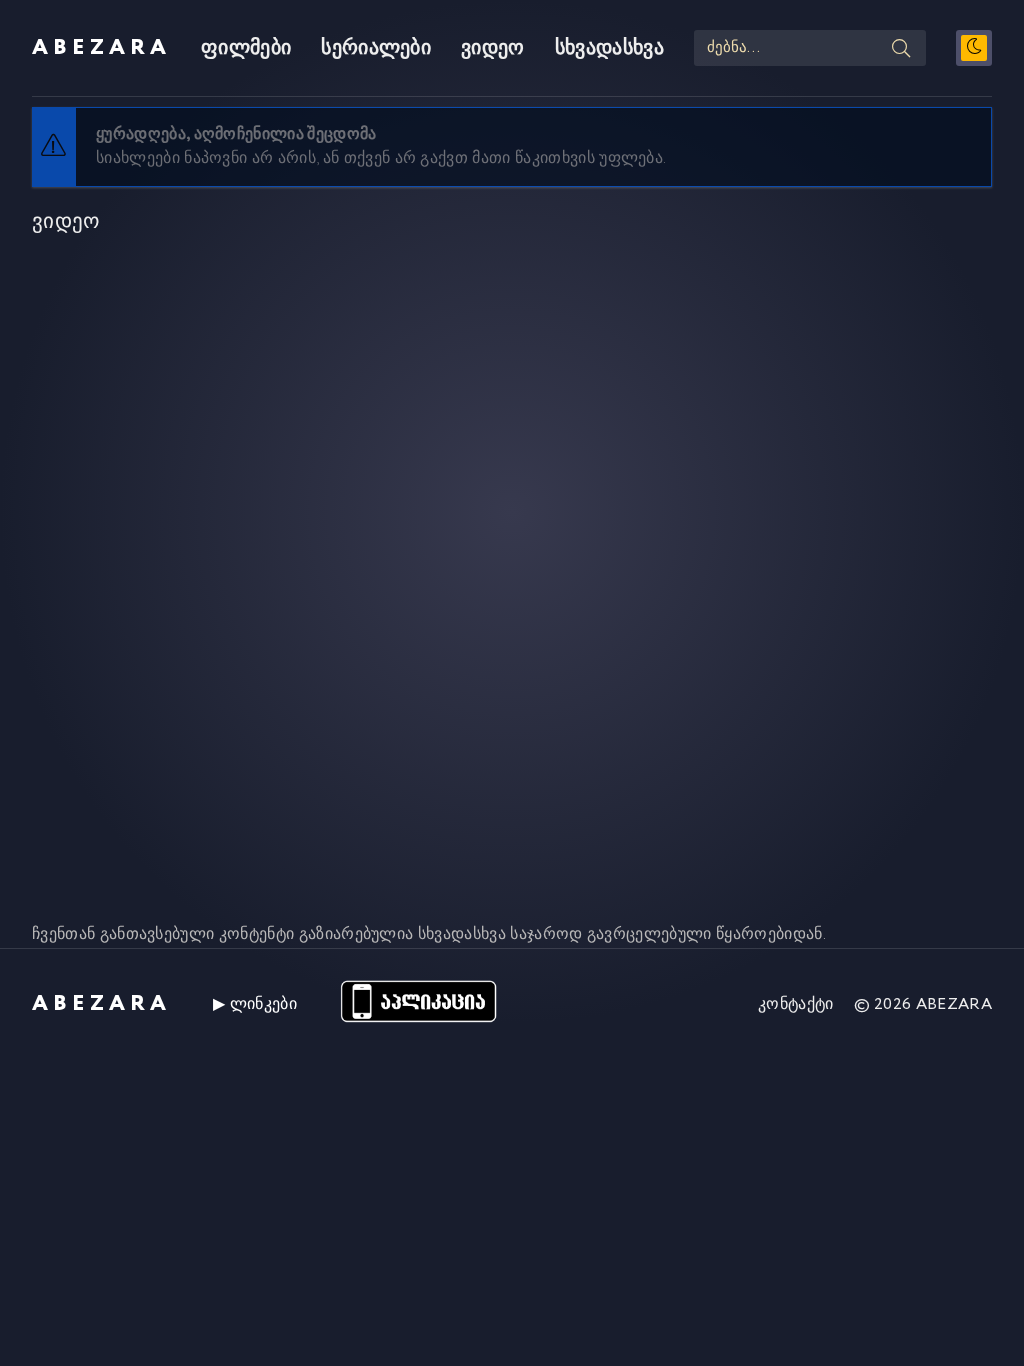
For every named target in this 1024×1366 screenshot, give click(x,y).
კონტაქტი (796, 1004)
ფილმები (246, 48)
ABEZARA (101, 48)
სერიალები (376, 48)
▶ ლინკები (255, 1004)
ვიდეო (493, 48)
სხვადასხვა (609, 48)
